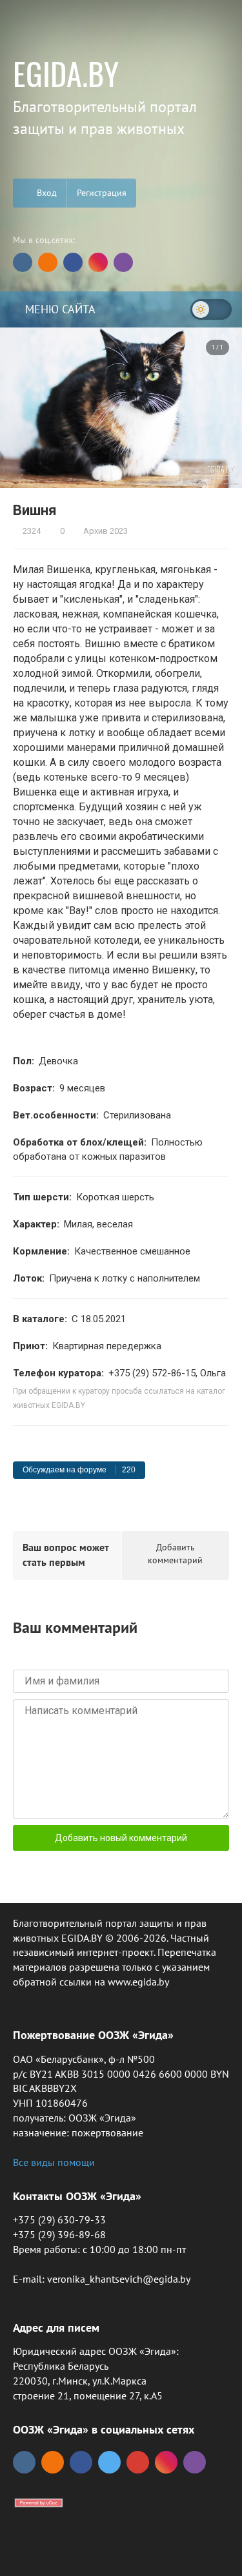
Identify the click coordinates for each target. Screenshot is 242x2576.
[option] (121, 407)
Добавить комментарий (175, 1554)
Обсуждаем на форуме (79, 1470)
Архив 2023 (105, 531)
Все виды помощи (54, 2162)
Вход (45, 193)
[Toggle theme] (211, 309)
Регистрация (102, 193)
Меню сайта (59, 309)
